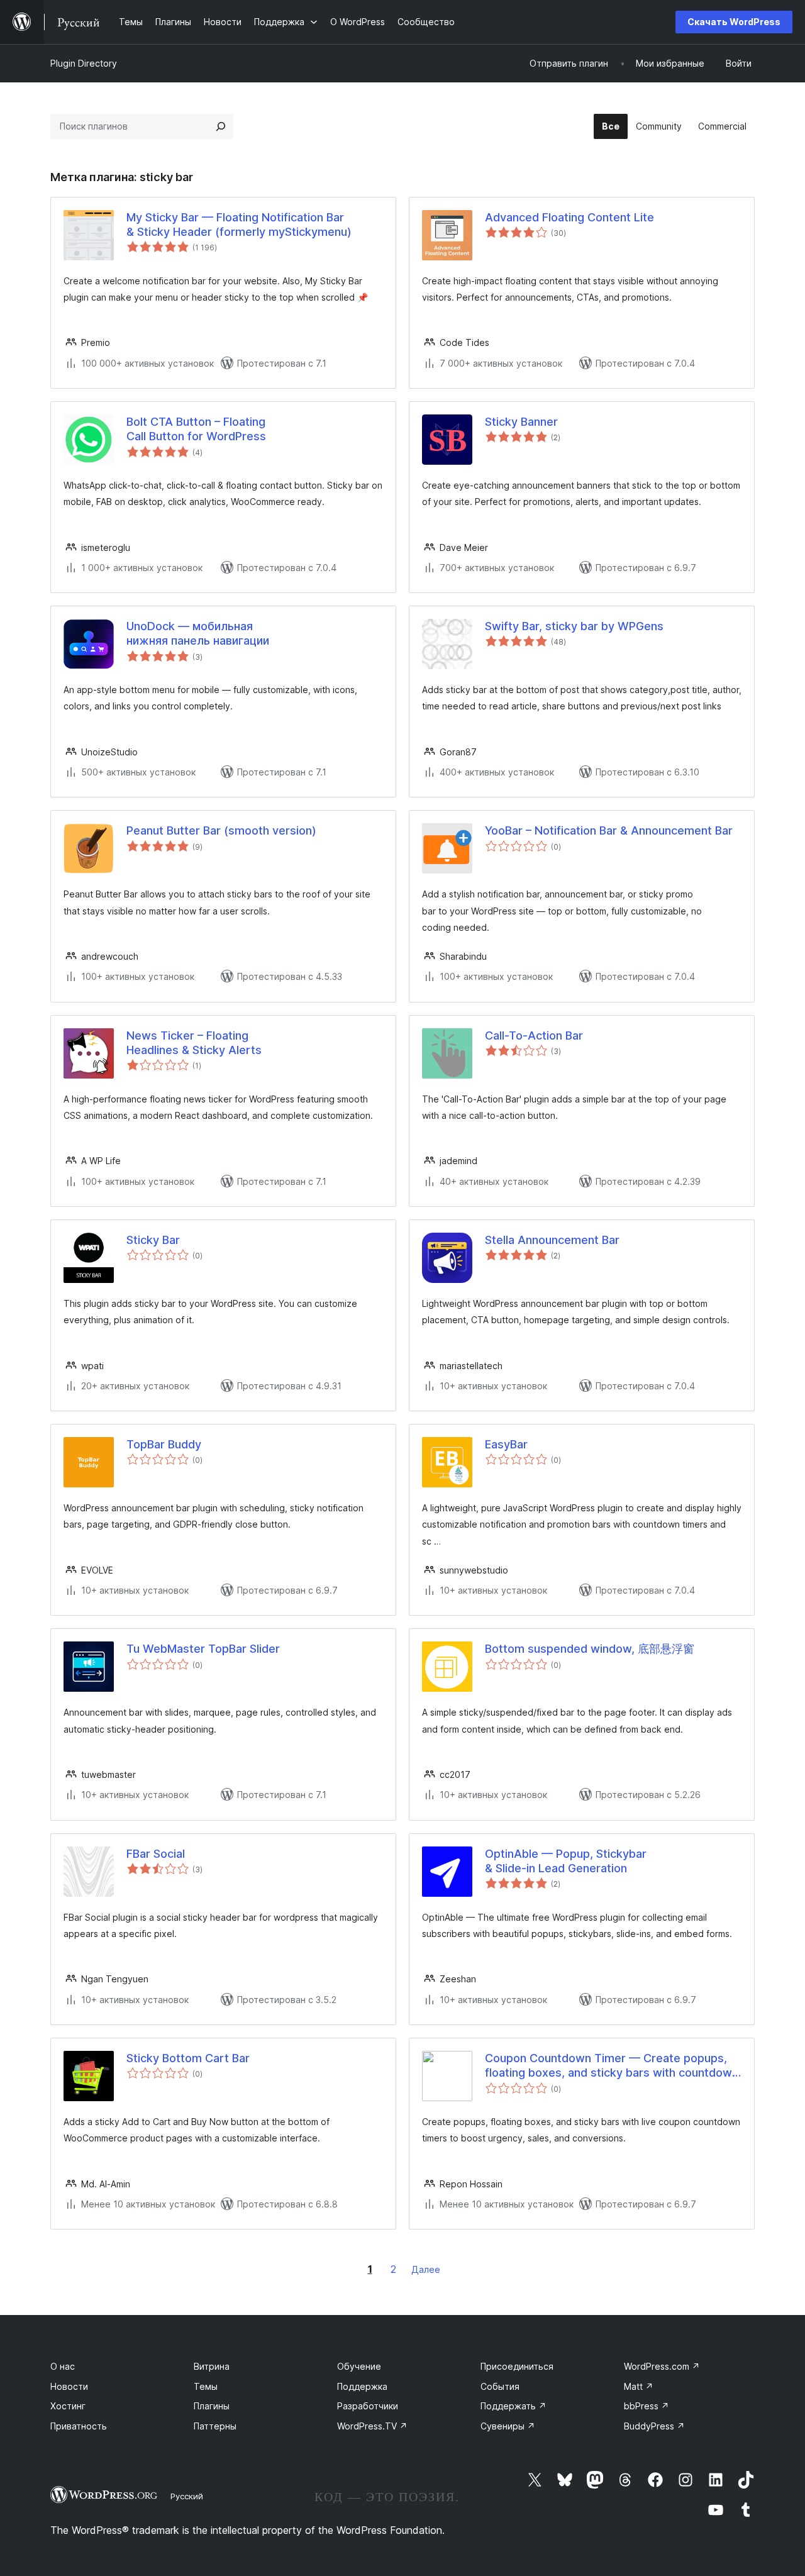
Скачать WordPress (734, 22)
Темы (206, 2386)
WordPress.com (662, 2366)
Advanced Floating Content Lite (569, 217)
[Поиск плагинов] (221, 126)
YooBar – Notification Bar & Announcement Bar (609, 830)
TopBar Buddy (164, 1444)
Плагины (212, 2406)
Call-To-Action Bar (534, 1035)
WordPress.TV (372, 2426)
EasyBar (506, 1444)
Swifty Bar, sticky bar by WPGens (574, 626)
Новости (69, 2386)
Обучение (359, 2366)
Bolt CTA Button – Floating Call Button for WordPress (196, 429)
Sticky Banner (521, 422)
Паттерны (215, 2426)
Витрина (212, 2366)
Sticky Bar (153, 1240)
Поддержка (362, 2386)
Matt (639, 2386)
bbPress (647, 2406)
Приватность (79, 2426)
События (500, 2386)
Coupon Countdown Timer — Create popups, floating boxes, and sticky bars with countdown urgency (612, 2066)
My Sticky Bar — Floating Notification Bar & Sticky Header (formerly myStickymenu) (239, 225)
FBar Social (156, 1854)
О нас (63, 2366)
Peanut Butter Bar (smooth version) (221, 830)
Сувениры (508, 2426)
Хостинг (68, 2406)
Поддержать (514, 2406)
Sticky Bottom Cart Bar (188, 2058)
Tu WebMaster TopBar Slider (203, 1649)
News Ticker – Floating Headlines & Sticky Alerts (194, 1043)
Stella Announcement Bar (552, 1240)
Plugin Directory (84, 63)
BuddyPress (654, 2426)
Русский (187, 2496)
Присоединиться (517, 2366)
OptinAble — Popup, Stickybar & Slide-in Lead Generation (566, 1861)
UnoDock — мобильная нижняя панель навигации (198, 633)
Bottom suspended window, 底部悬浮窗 (590, 1649)
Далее (426, 2269)
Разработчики (368, 2406)
